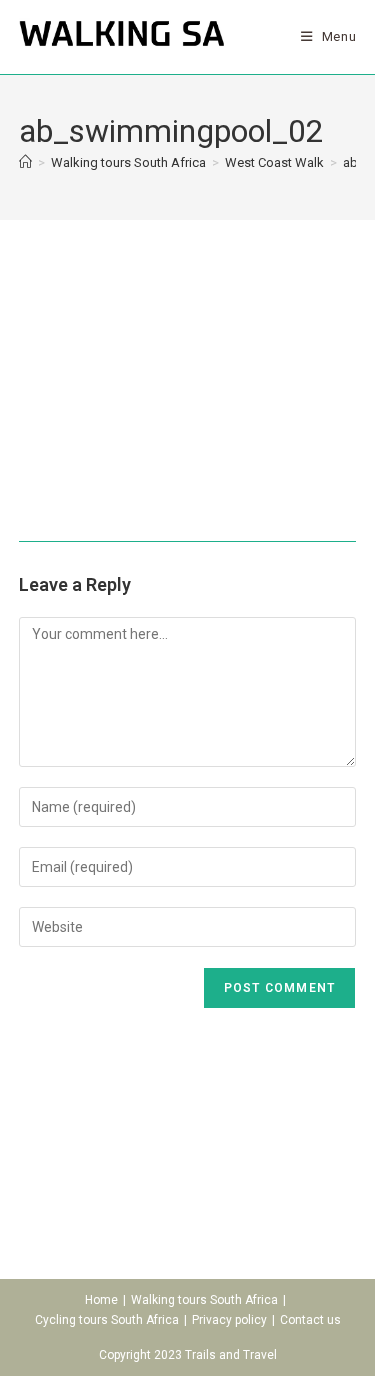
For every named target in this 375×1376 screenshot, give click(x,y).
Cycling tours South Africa (107, 1320)
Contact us (310, 1320)
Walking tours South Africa (204, 1300)
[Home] (25, 162)
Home (101, 1300)
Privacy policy (229, 1320)
